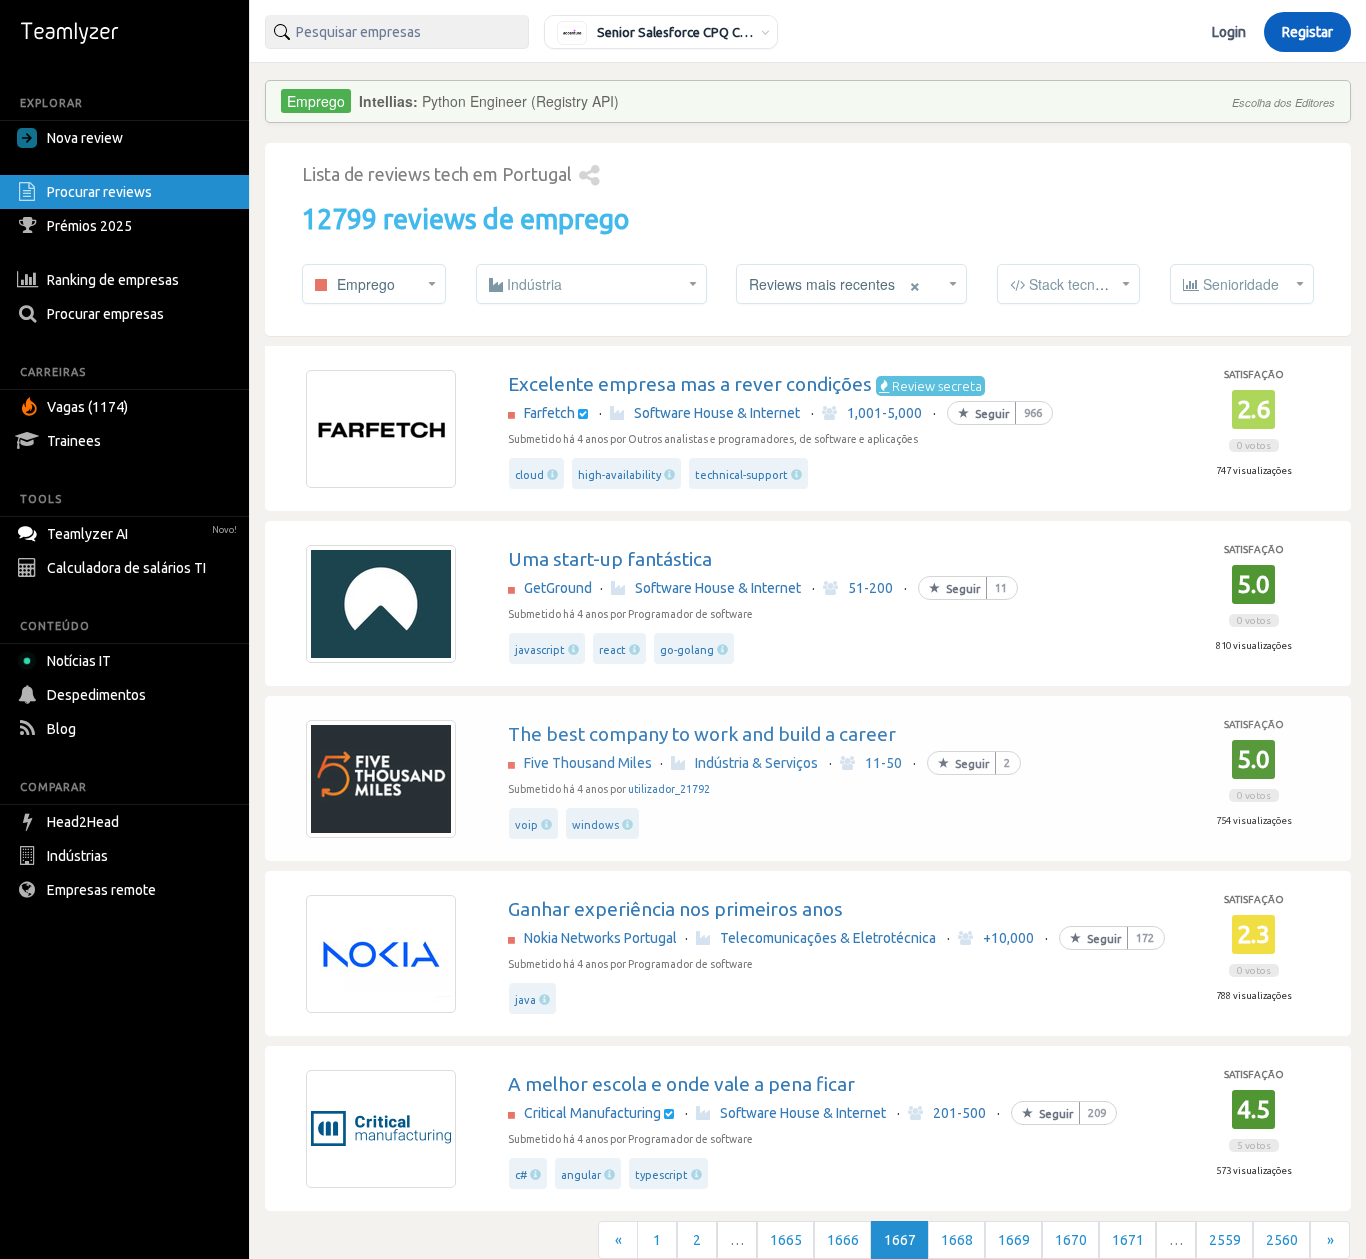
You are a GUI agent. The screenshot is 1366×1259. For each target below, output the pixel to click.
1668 (957, 1240)
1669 (1014, 1240)
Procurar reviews (99, 192)
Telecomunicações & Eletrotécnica (828, 938)
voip (526, 825)
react (612, 650)
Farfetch (549, 413)
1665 (786, 1240)
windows (595, 825)
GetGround (558, 588)
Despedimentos (96, 695)
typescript (661, 1175)
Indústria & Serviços (756, 763)
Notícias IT (79, 661)
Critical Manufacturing (592, 1113)
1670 (1071, 1240)
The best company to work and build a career (702, 734)
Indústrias (77, 856)
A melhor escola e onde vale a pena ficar (681, 1084)
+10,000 (1008, 938)
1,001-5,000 (884, 413)
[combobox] (397, 32)
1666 (843, 1240)
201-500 (959, 1113)
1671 (1128, 1240)
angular (581, 1175)
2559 (1225, 1240)
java (525, 1000)
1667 (900, 1240)
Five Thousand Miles (588, 763)
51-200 (870, 588)
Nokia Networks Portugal (600, 938)
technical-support (741, 475)
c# (521, 1175)
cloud (529, 475)
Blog (61, 729)
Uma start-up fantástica (610, 559)
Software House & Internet (717, 413)
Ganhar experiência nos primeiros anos (675, 909)
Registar (1307, 32)
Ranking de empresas (113, 280)
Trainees (74, 441)
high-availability (619, 475)
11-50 (883, 763)
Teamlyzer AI (142, 534)
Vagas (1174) (87, 407)
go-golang (687, 650)
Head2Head (83, 822)
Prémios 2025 (89, 226)
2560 (1282, 1240)
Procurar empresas (105, 314)
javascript (540, 650)
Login (1229, 32)
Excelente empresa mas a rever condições (690, 384)
